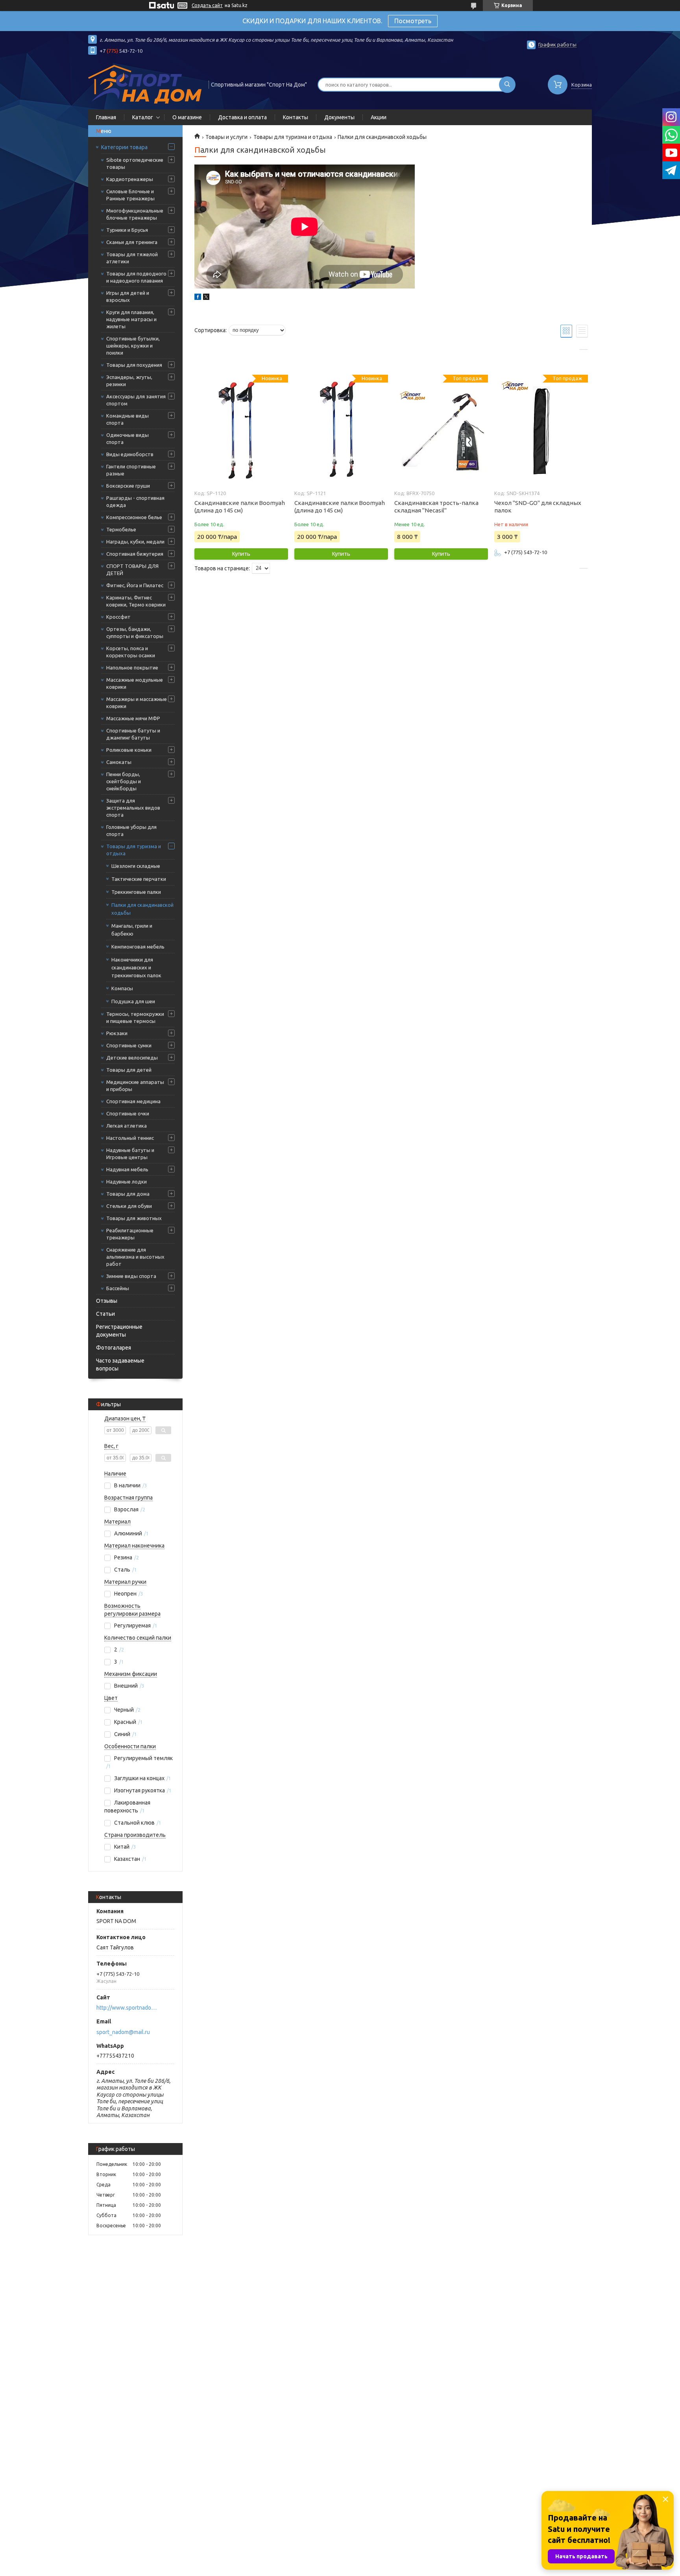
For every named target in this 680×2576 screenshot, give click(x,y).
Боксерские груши (128, 486)
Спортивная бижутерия (135, 554)
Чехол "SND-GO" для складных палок (538, 507)
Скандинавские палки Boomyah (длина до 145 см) (240, 507)
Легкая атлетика (127, 1126)
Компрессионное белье (134, 517)
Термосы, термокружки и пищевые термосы (135, 1017)
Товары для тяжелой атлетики (132, 258)
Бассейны (118, 1288)
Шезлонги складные (136, 866)
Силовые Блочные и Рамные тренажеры (130, 195)
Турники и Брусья (127, 230)
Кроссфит (118, 617)
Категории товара (124, 147)
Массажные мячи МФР (133, 718)
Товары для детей (129, 1070)
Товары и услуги (226, 137)
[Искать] (507, 85)
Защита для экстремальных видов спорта (133, 808)
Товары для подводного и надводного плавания (136, 277)
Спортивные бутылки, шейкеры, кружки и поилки (133, 346)
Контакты (296, 117)
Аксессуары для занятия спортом (136, 400)
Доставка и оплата (242, 117)
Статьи (105, 1314)
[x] (206, 298)
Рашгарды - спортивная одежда (135, 501)
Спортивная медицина (133, 1101)
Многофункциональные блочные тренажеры (135, 214)
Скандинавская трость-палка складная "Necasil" (436, 507)
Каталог (143, 117)
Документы (339, 117)
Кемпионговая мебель (138, 947)
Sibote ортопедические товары (135, 163)
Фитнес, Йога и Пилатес (135, 585)
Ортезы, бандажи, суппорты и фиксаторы (135, 632)
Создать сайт (207, 5)
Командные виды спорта (128, 419)
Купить (241, 554)
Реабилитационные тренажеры (130, 1234)
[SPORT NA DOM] (145, 84)
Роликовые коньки (129, 750)
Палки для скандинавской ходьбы (142, 909)
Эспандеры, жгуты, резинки (129, 381)
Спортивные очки (128, 1113)
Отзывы (107, 1301)
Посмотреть (413, 21)
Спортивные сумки (129, 1045)
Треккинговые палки (136, 892)
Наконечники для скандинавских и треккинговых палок (136, 967)
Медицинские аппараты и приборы (135, 1086)
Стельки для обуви (129, 1206)
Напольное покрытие (132, 668)
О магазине (187, 117)
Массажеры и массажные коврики (137, 703)
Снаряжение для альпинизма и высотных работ (135, 1257)
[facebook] (198, 298)
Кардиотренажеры (130, 179)
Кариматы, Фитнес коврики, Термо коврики (136, 601)
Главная (106, 117)
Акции (379, 117)
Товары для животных (134, 1218)
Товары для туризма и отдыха (134, 850)
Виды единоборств (130, 454)
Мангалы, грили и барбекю (132, 930)
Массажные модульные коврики (135, 683)
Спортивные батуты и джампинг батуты (133, 734)
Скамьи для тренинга (132, 242)
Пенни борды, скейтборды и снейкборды (124, 781)
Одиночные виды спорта (128, 438)
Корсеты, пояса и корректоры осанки (131, 652)
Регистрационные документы (119, 1331)
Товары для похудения (134, 365)
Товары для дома (128, 1194)
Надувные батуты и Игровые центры (130, 1154)
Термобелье (121, 529)
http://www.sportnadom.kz (128, 2008)
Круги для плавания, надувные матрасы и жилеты (131, 319)
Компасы (122, 988)
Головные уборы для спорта (131, 830)
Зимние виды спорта (131, 1276)
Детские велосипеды (132, 1058)
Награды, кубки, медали (135, 542)
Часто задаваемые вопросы (120, 1365)
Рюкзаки (117, 1033)
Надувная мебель (127, 1169)
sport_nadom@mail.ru (123, 2032)
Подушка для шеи (133, 1001)
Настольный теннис (130, 1138)
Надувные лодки (127, 1182)
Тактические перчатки (139, 879)
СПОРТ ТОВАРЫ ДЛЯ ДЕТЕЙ (132, 570)
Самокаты (119, 762)
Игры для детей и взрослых (128, 296)
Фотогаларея (114, 1348)
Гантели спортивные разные (131, 470)
